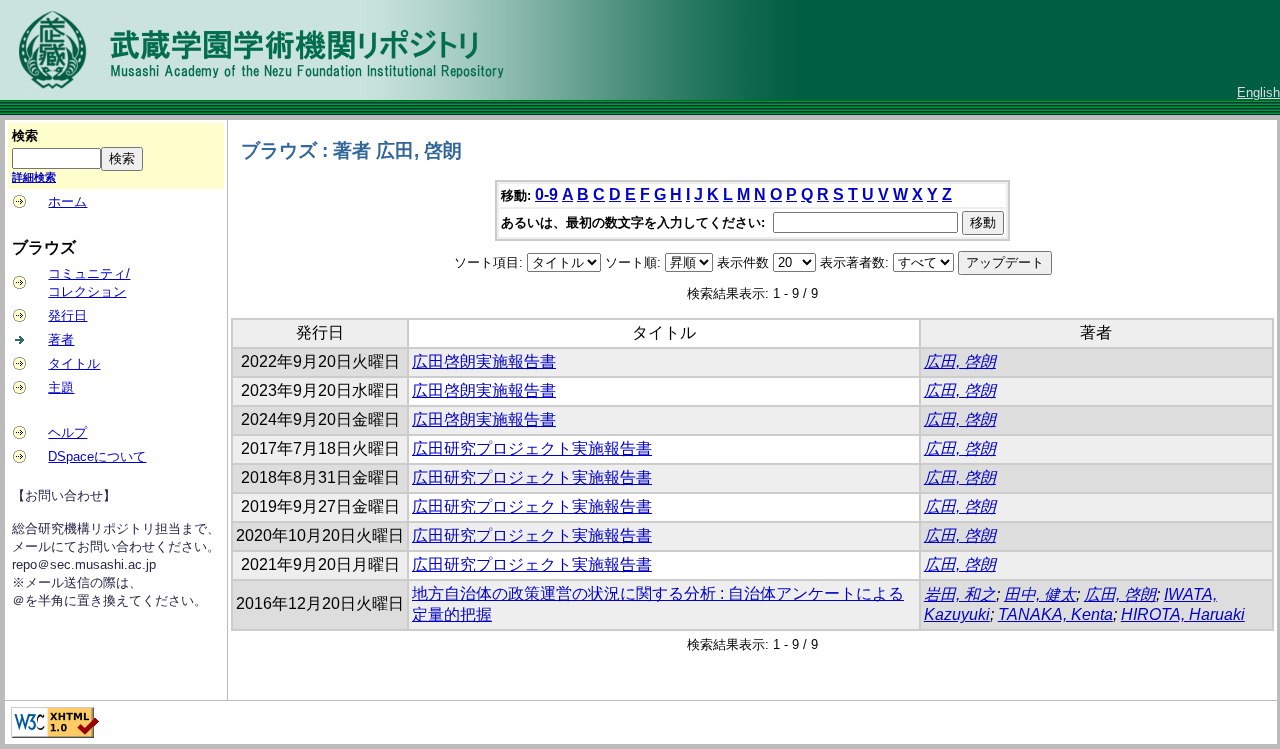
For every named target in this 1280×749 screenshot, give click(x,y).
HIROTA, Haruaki (1183, 614)
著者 (61, 339)
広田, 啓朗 (960, 361)
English (1258, 92)
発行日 (67, 315)
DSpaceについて (97, 456)
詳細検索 (34, 177)
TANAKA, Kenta (1055, 614)
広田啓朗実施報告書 (484, 361)
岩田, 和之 (960, 594)
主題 (61, 387)
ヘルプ (67, 432)
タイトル (74, 363)
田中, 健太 (1040, 594)
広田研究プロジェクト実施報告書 (532, 448)
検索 (25, 135)
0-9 (546, 194)
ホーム (67, 201)
